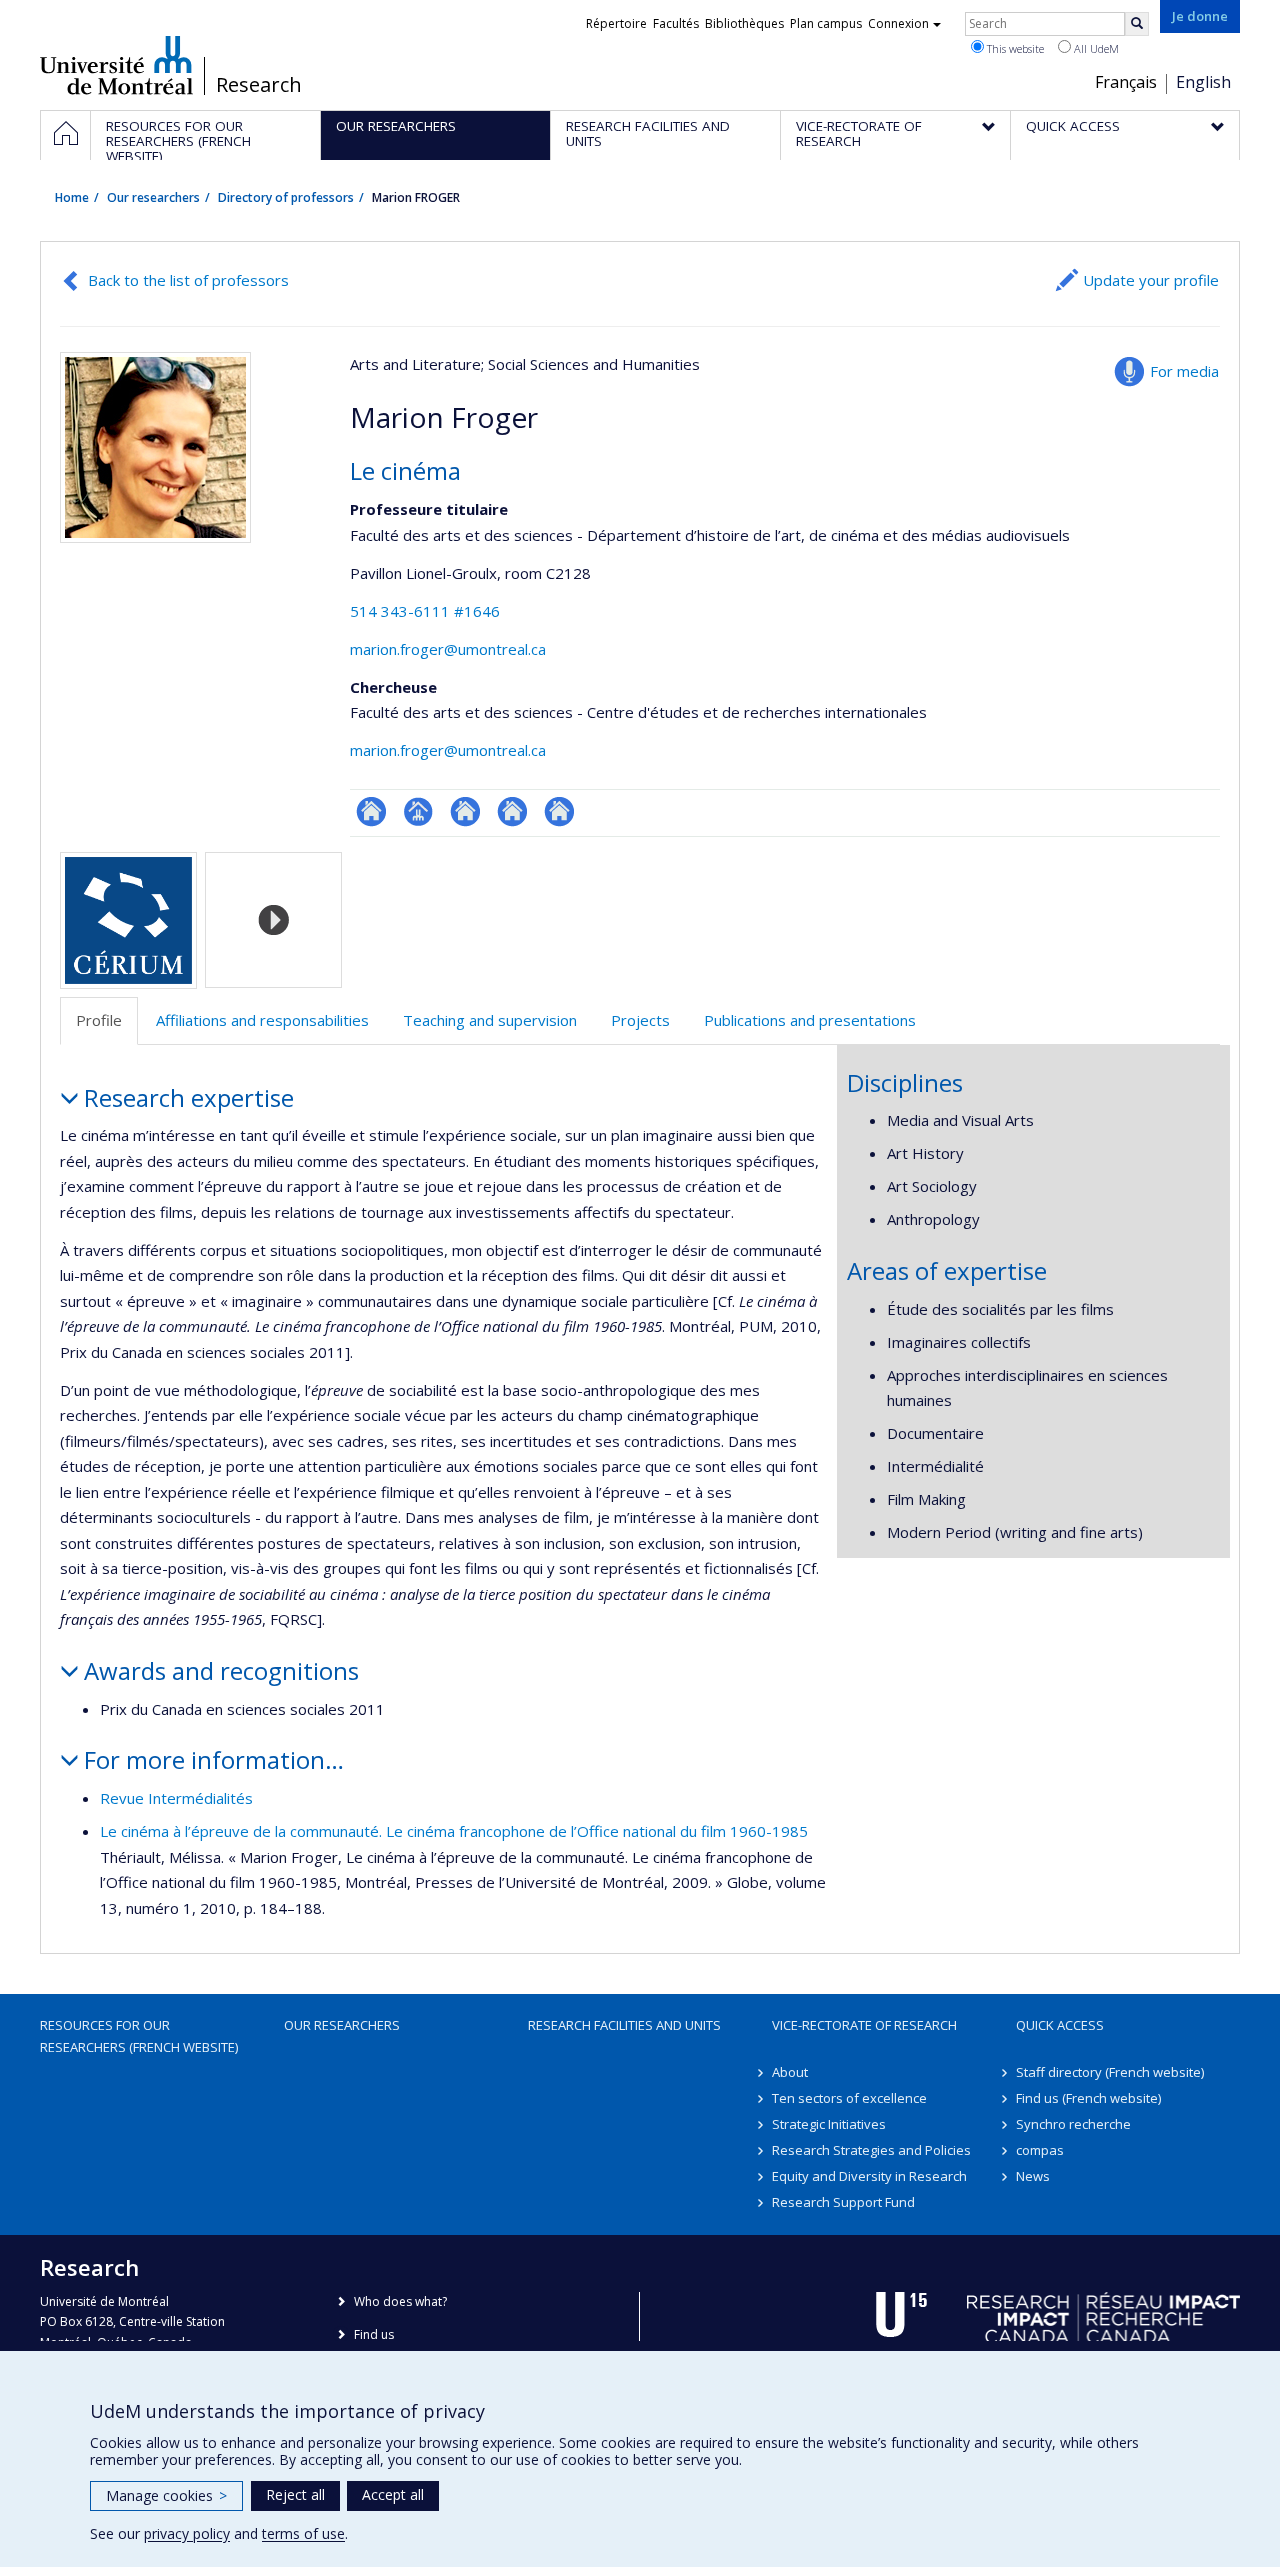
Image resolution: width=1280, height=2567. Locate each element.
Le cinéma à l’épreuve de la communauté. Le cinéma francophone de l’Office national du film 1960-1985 (454, 1831)
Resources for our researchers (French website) (139, 2036)
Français (1126, 82)
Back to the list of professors (188, 280)
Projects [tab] (640, 1020)
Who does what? (400, 2301)
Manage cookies (166, 2495)
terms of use (303, 2533)
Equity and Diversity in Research (869, 2176)
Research (259, 85)
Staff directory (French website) (1110, 2072)
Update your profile (1151, 280)
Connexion (898, 23)
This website (1014, 48)
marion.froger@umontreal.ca (448, 649)
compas (1040, 2150)
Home (72, 197)
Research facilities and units (624, 2025)
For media (1184, 371)
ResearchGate (371, 811)
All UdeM (1095, 48)
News (1033, 2176)
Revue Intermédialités (176, 1798)
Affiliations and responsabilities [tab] (262, 1020)
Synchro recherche (1073, 2124)
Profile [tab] (99, 1020)
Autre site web (512, 811)
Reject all (295, 2494)
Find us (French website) (1088, 2098)
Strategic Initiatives (829, 2124)
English (1203, 82)
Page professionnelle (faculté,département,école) (418, 811)
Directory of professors (286, 197)
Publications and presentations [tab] (810, 1020)
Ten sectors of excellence (849, 2098)
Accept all (393, 2494)
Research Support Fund (843, 2202)
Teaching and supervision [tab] (490, 1020)
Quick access (1060, 2025)
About (790, 2072)
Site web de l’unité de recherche (465, 811)
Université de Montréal (116, 65)
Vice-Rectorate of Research (864, 2025)
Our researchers (153, 197)
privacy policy (187, 2533)
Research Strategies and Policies (871, 2150)
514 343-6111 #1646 (425, 611)
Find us (374, 2334)
